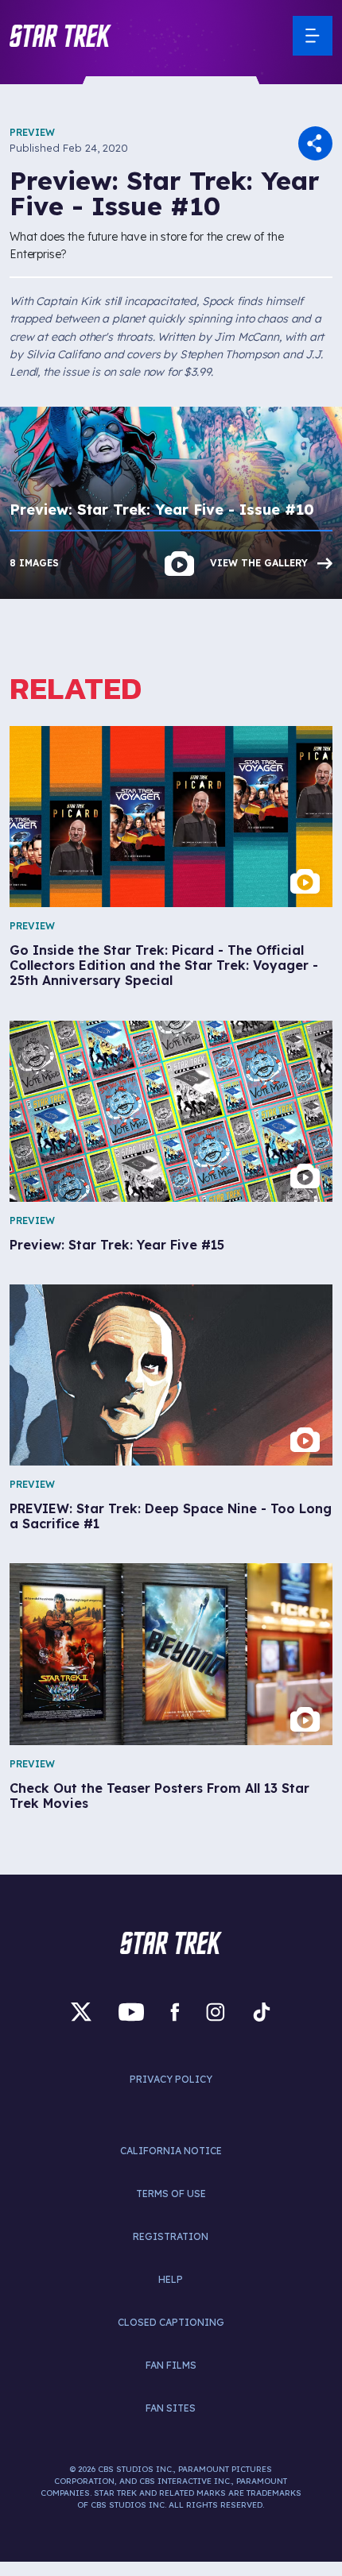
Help (171, 2279)
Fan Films (171, 2365)
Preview (32, 132)
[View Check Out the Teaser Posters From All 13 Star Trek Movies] (171, 1654)
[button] (60, 36)
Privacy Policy (171, 2079)
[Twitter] (81, 2012)
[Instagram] (216, 2012)
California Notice (171, 2151)
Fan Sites (171, 2408)
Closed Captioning (171, 2322)
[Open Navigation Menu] (313, 36)
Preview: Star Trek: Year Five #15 (117, 1245)
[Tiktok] (262, 2012)
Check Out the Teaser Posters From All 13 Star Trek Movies (159, 1796)
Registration (171, 2236)
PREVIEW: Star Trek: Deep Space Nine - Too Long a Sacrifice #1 (171, 1516)
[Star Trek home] (171, 1943)
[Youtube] (131, 2012)
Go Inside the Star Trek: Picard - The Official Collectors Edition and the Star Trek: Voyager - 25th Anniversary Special (164, 966)
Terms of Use (171, 2194)
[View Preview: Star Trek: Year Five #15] (171, 1111)
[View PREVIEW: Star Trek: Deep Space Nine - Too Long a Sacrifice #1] (171, 1375)
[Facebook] (175, 2012)
